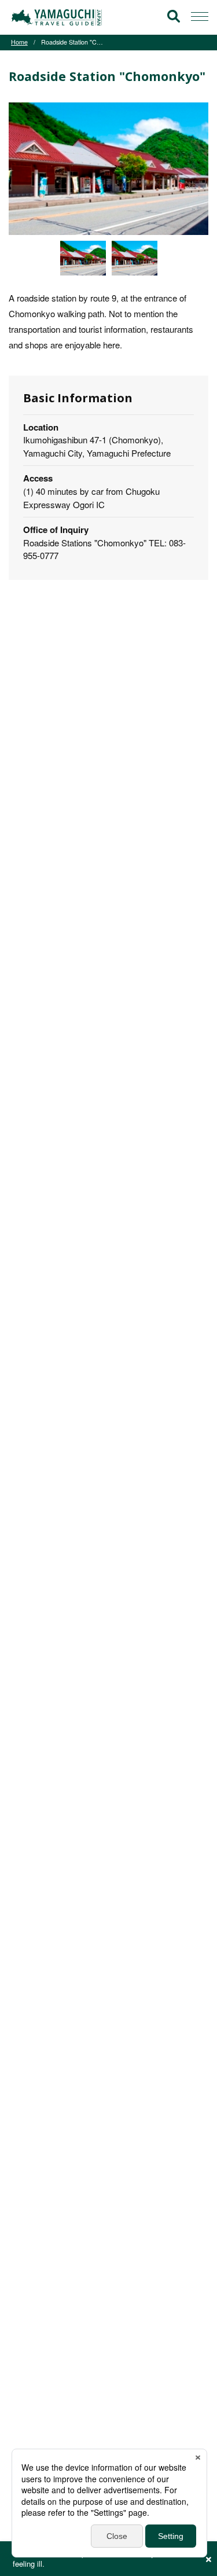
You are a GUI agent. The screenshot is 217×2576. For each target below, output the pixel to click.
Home (19, 42)
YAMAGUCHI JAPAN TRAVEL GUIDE (58, 17)
